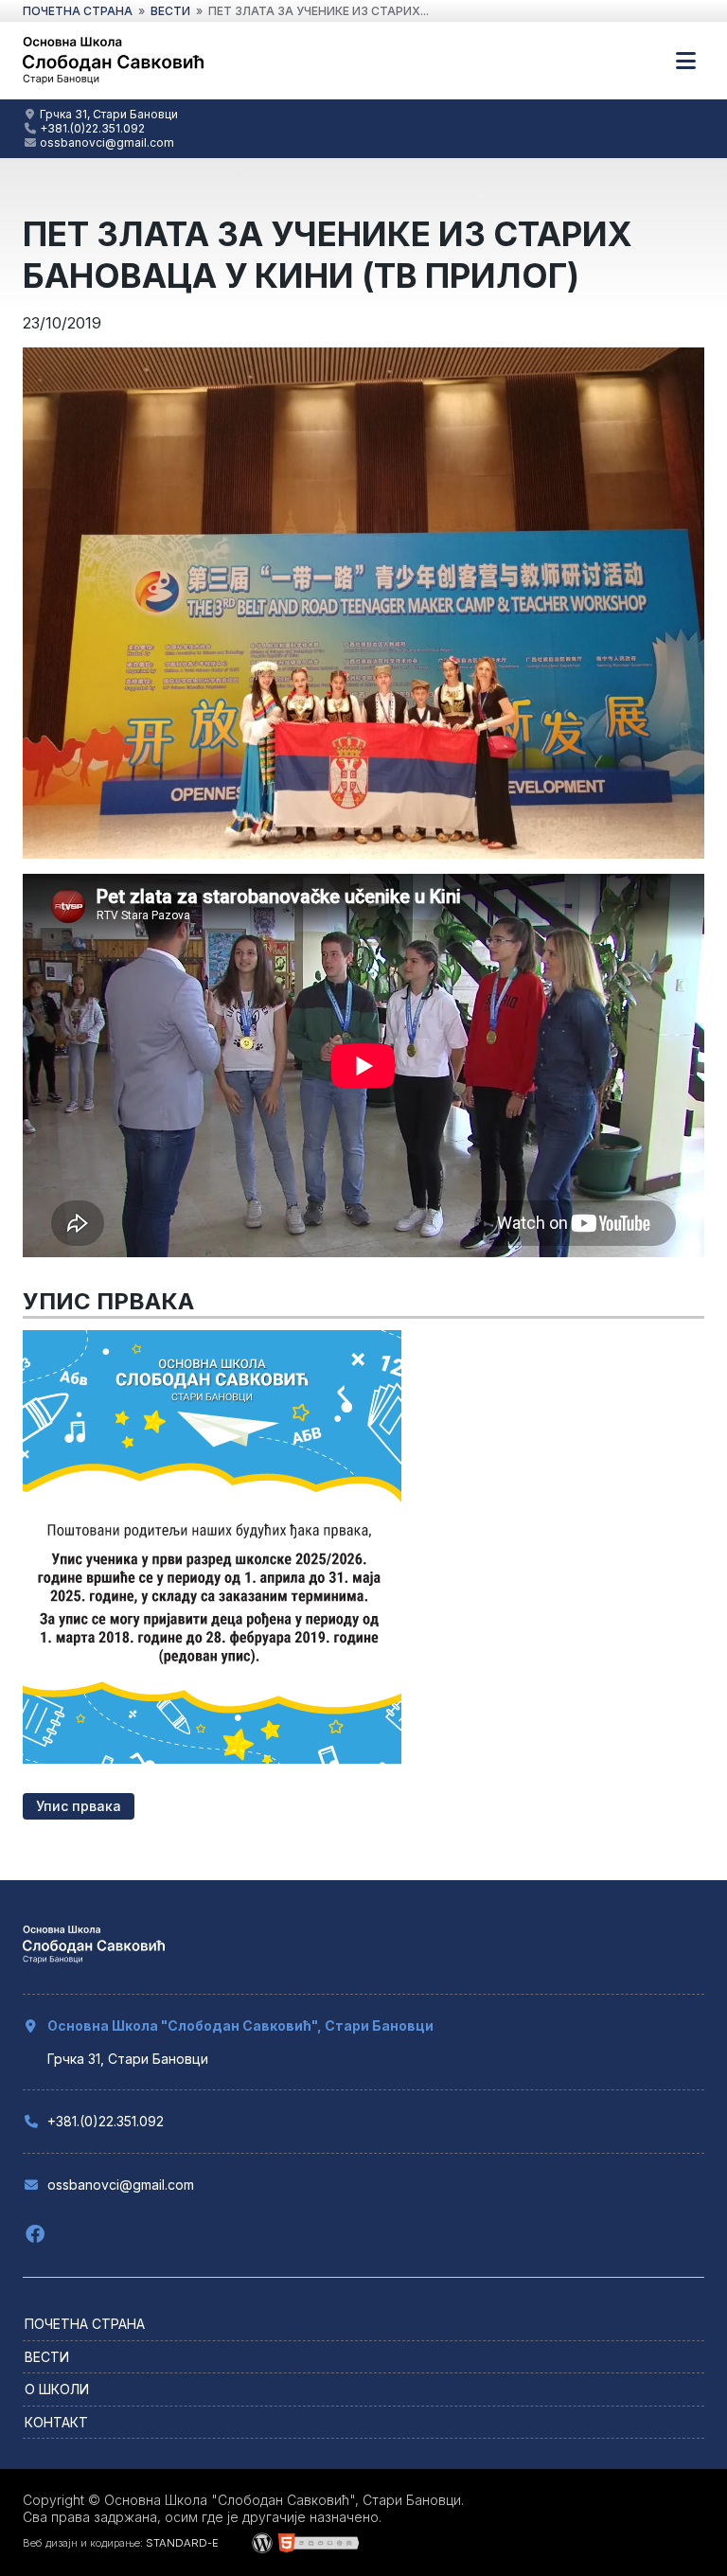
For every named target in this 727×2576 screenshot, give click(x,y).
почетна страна (78, 11)
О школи (57, 2389)
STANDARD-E (182, 2543)
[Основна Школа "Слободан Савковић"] (113, 82)
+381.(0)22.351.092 (92, 128)
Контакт (56, 2422)
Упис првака (79, 1806)
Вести (47, 2357)
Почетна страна (85, 2324)
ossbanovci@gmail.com (107, 142)
